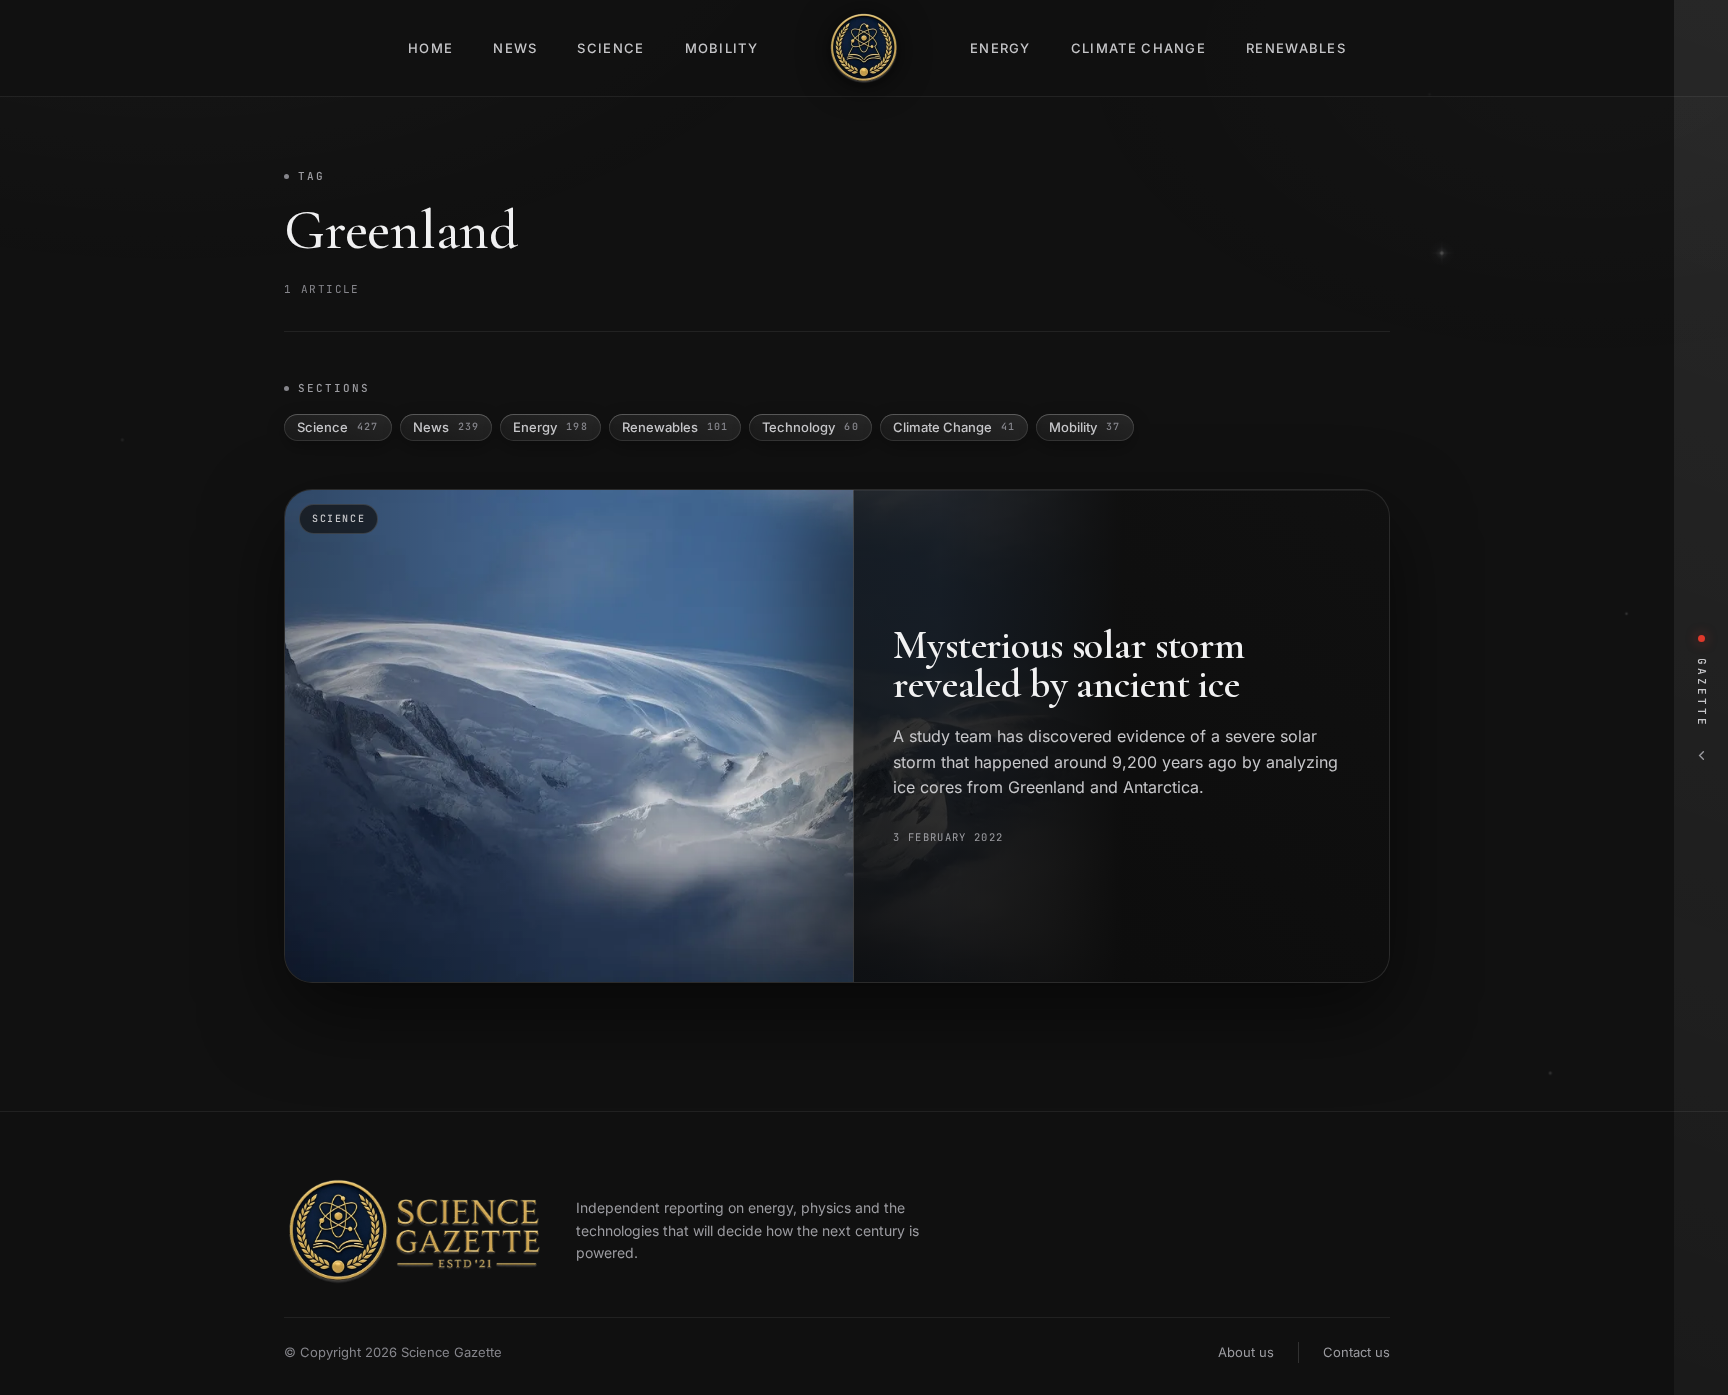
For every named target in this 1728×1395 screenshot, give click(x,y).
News (515, 48)
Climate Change (1138, 48)
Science (610, 48)
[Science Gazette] (864, 48)
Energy (1000, 48)
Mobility (721, 48)
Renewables (1296, 48)
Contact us (1356, 1352)
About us (1246, 1352)
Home (430, 48)
